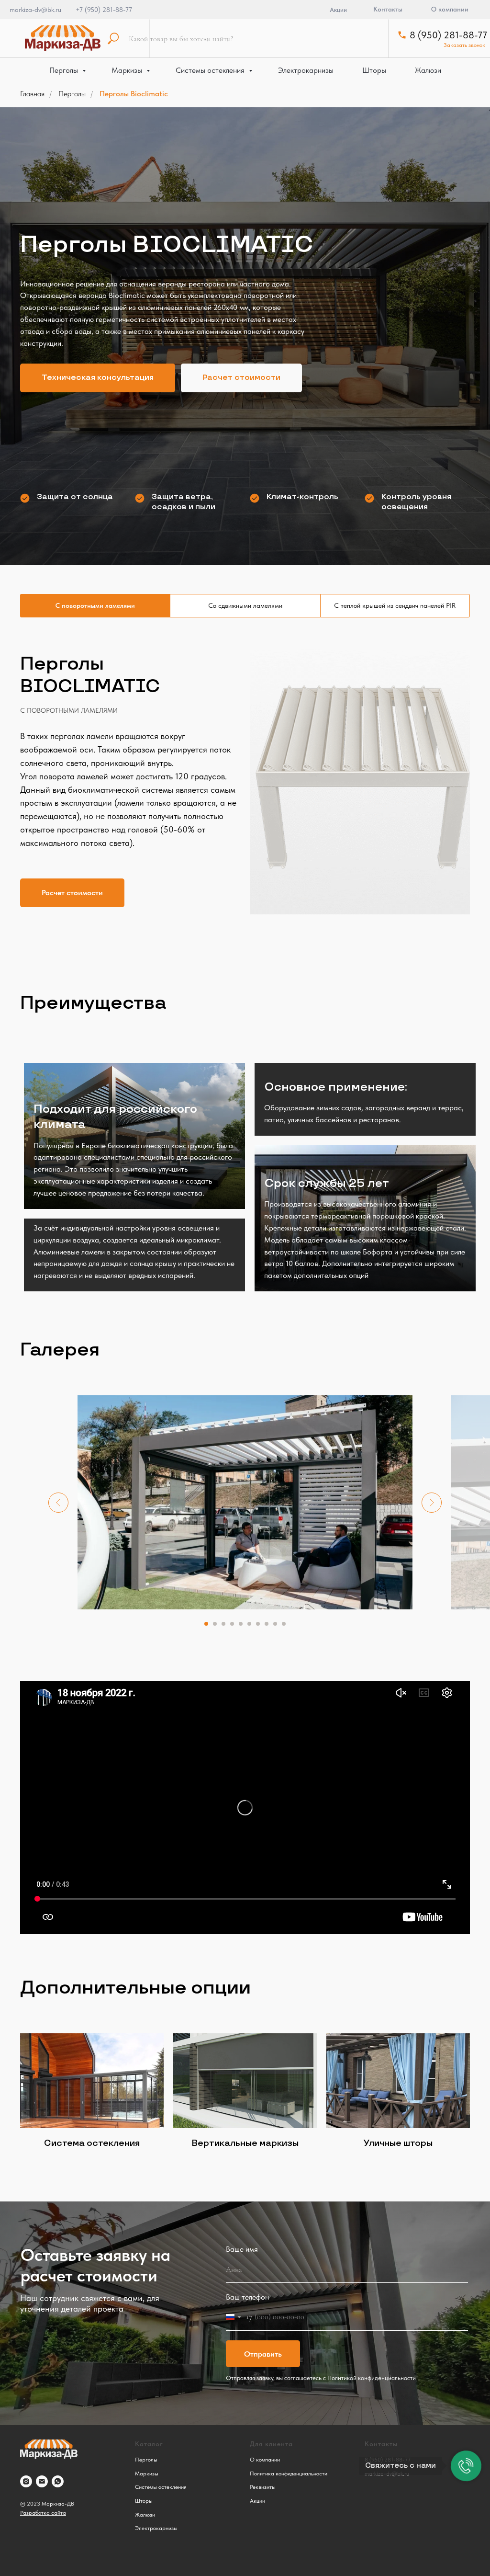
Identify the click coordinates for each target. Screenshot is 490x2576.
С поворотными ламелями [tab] (95, 2037)
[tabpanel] (245, 2219)
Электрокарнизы (306, 70)
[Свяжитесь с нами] (466, 2466)
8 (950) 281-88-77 (448, 35)
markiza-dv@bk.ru (35, 10)
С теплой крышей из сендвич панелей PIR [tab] (395, 2037)
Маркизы (128, 70)
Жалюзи (428, 70)
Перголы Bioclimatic (134, 94)
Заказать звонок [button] (464, 45)
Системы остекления (211, 70)
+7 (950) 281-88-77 (104, 10)
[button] (98, 1094)
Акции (338, 10)
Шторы (374, 70)
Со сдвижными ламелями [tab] (245, 2037)
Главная (32, 94)
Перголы (65, 70)
